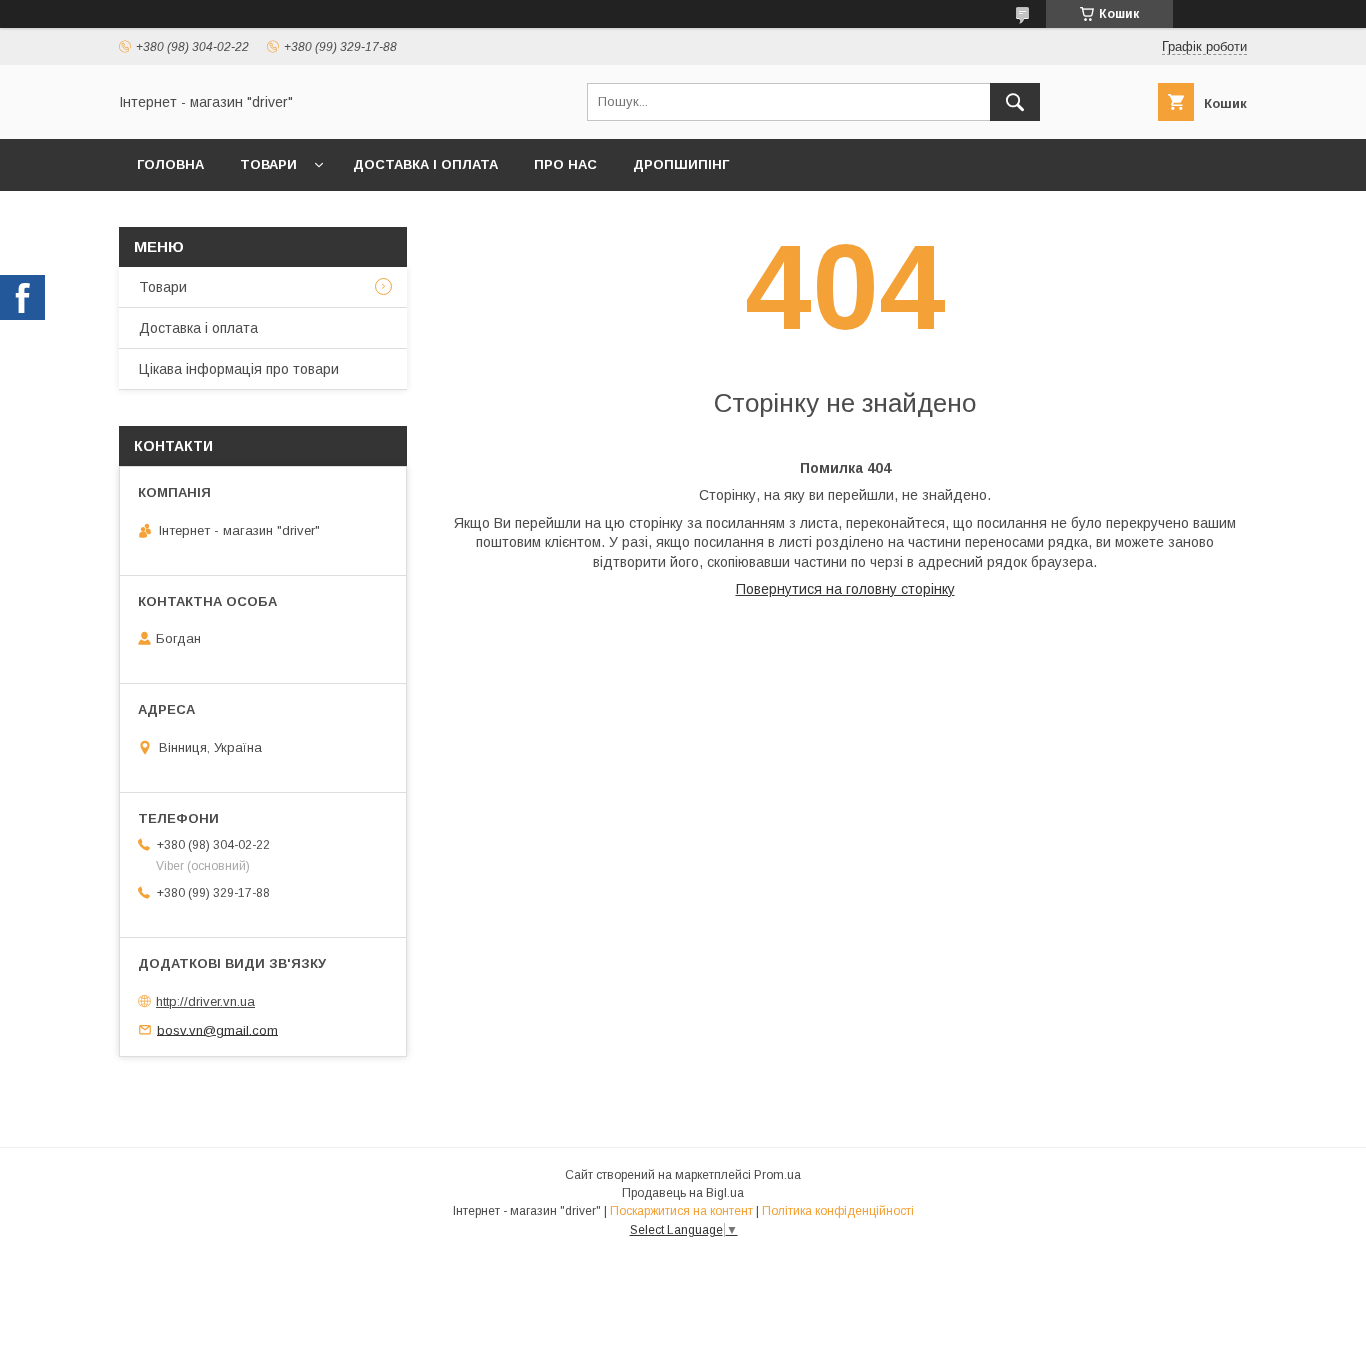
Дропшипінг (681, 164)
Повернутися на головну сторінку (845, 589)
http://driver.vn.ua (205, 1001)
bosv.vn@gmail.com (217, 1029)
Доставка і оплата (425, 164)
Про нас (565, 164)
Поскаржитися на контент (681, 1211)
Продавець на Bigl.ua (683, 1193)
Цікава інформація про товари (239, 369)
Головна (170, 164)
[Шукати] (1015, 102)
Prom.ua (777, 1175)
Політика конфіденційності (838, 1211)
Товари (268, 164)
